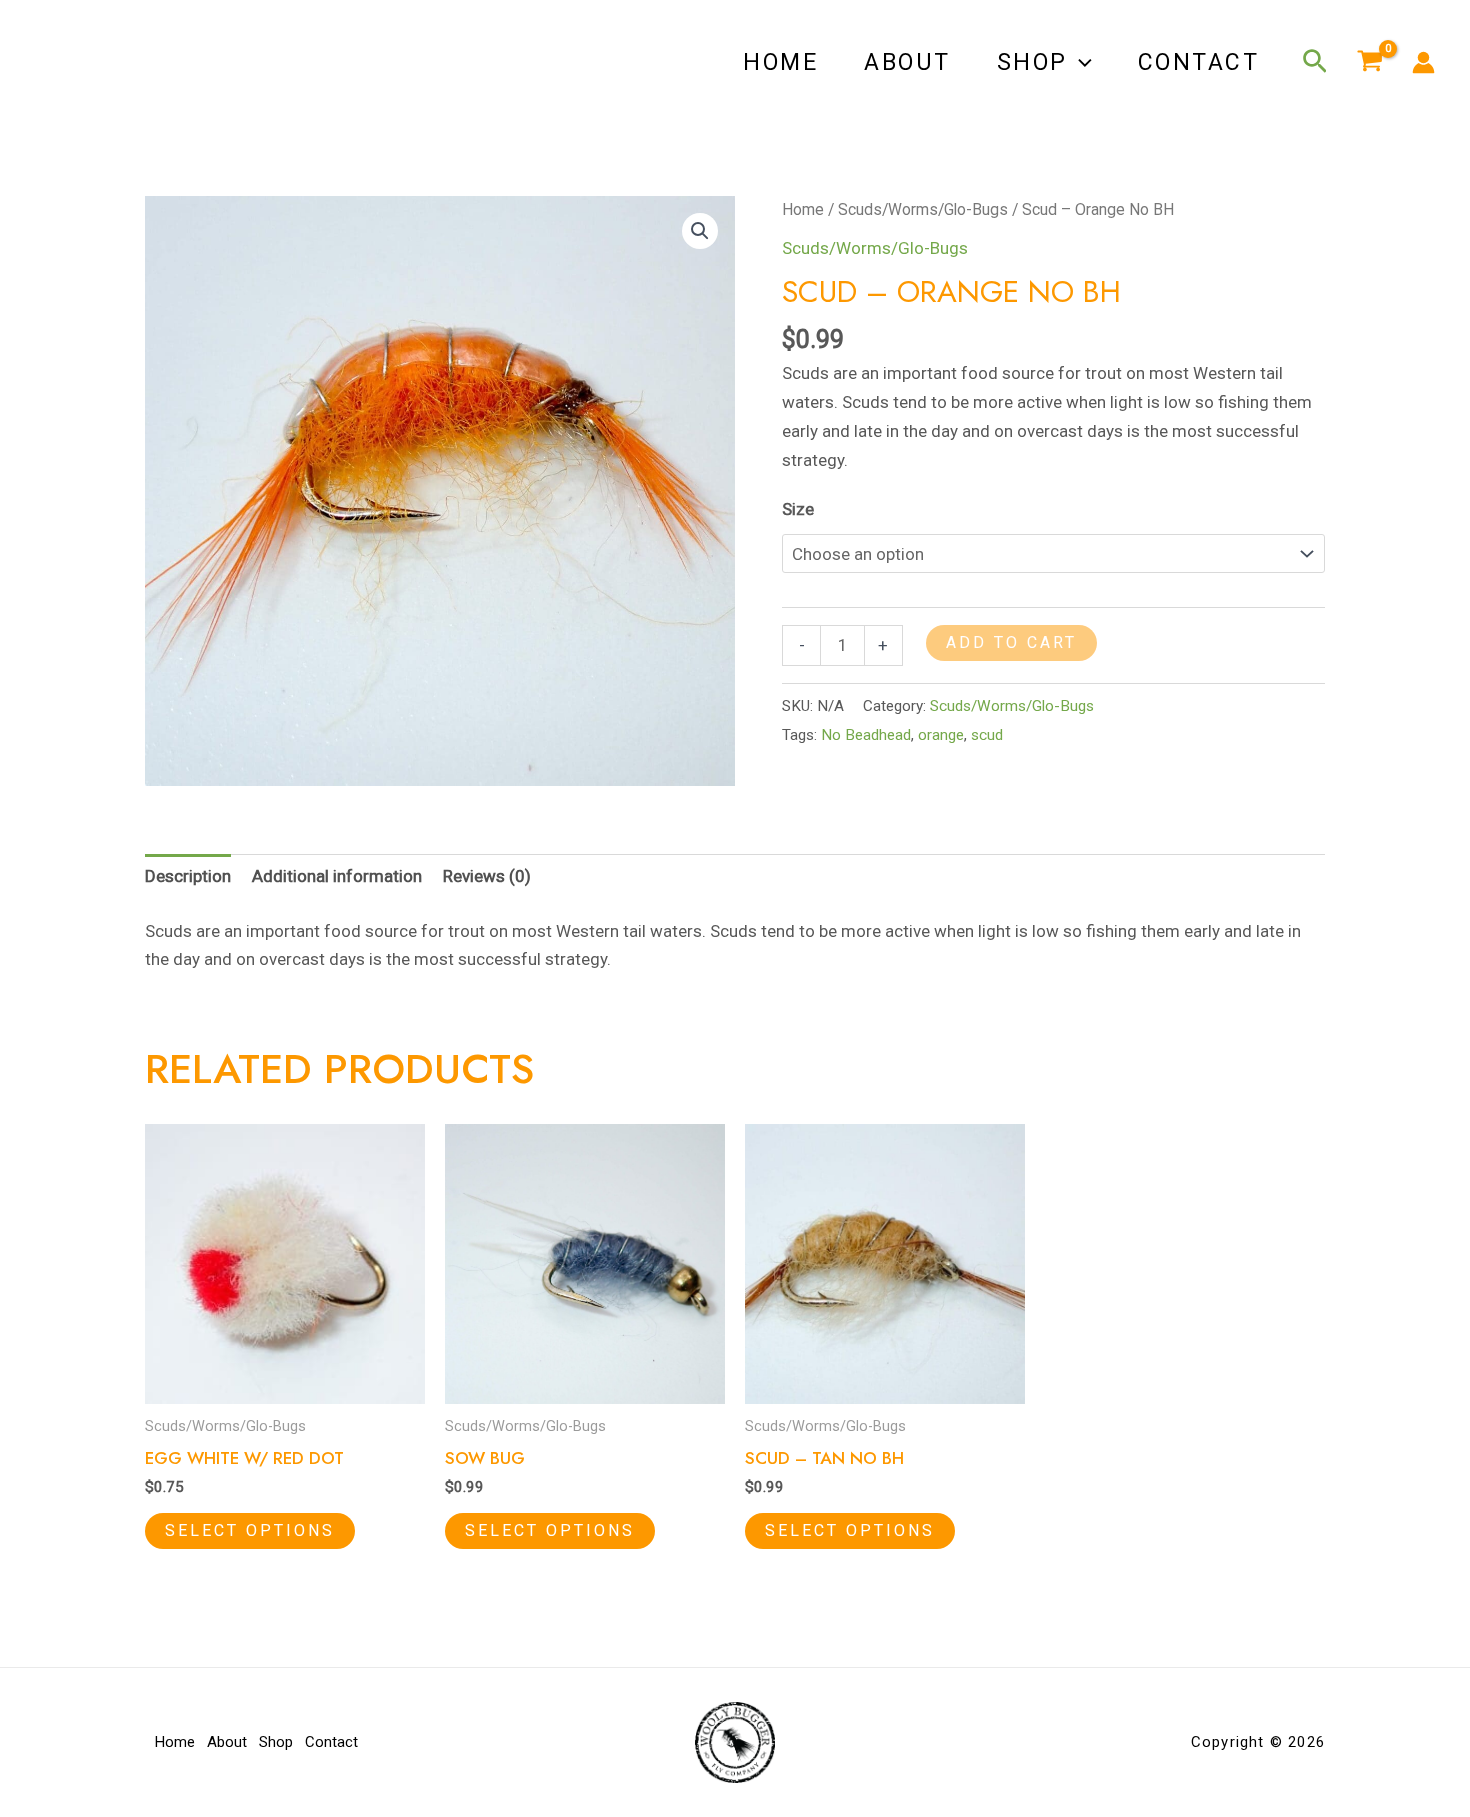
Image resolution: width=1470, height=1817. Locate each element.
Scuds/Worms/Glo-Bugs (923, 209)
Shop (1032, 62)
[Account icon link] (1423, 62)
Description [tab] (188, 876)
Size (798, 509)
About (907, 62)
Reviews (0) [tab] (487, 876)
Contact (1199, 62)
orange (941, 735)
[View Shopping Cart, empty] (1370, 63)
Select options (250, 1530)
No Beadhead (866, 735)
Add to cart (1011, 642)
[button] (1080, 63)
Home (780, 62)
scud (987, 735)
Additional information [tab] (337, 876)
